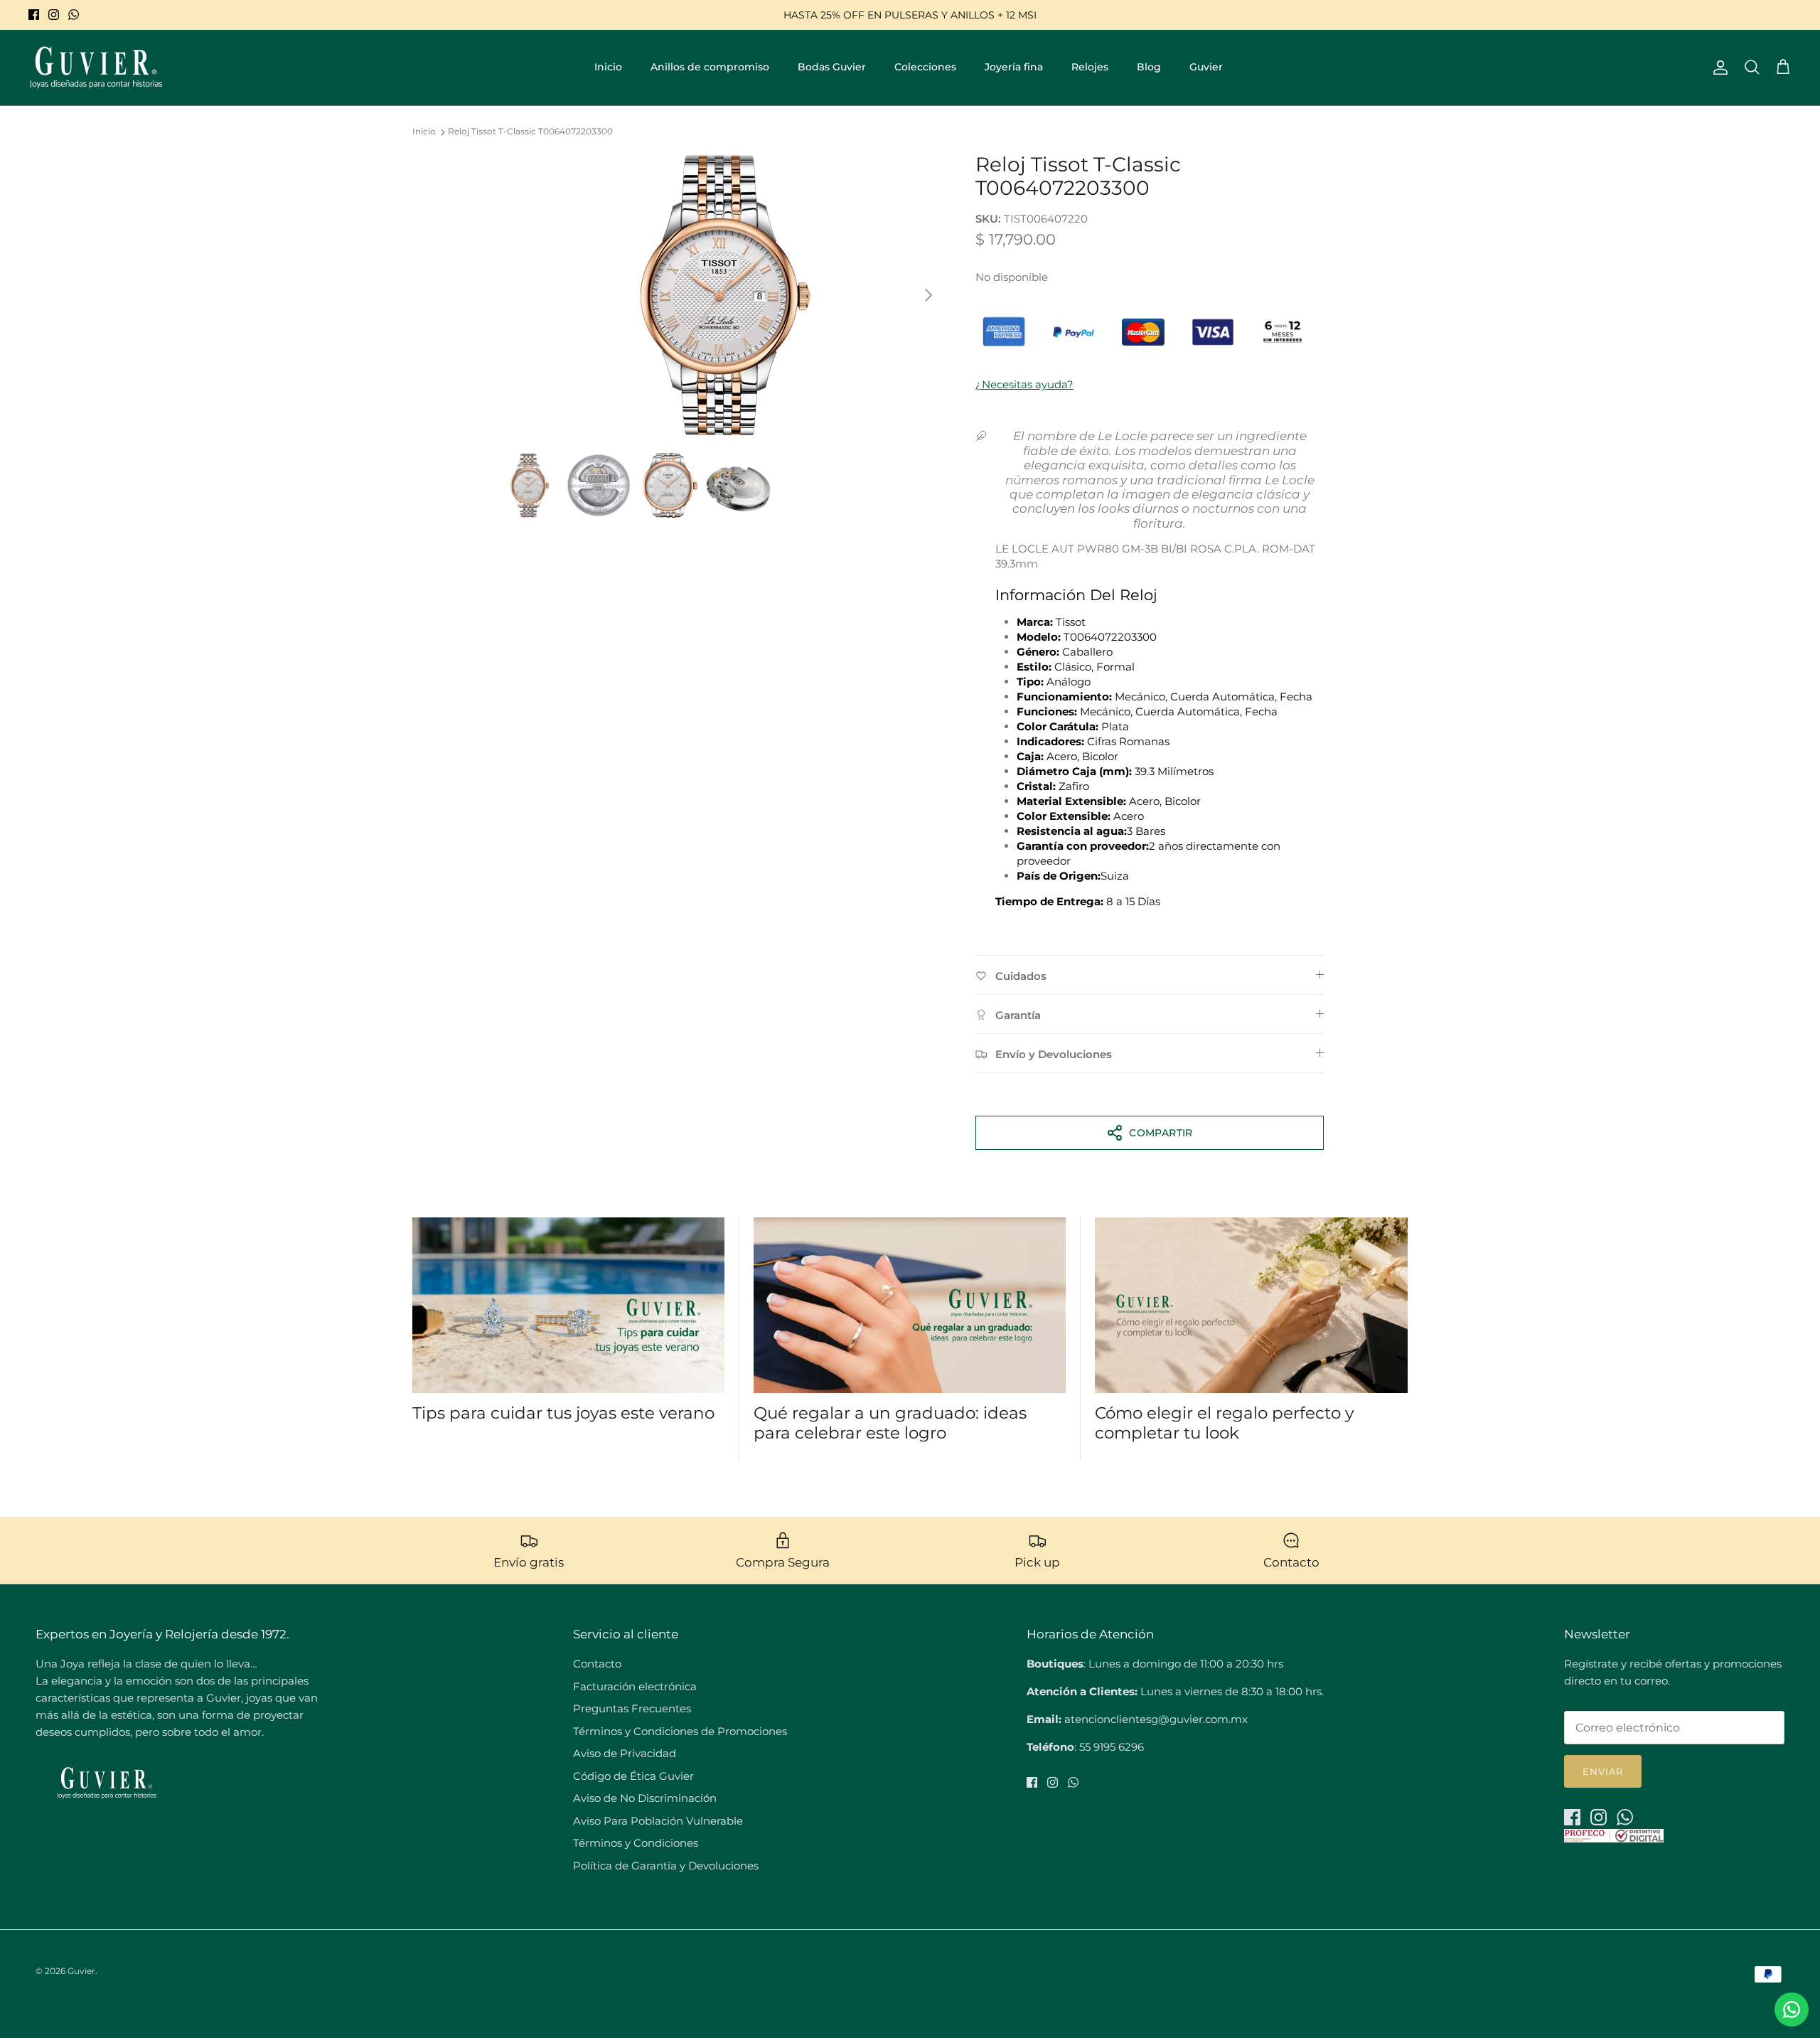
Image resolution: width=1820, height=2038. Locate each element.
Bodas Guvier (832, 67)
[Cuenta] (1718, 68)
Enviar (1603, 1771)
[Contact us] (1792, 2010)
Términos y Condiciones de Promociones (680, 1731)
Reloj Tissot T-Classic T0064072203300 (530, 132)
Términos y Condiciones (636, 1843)
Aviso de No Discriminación (645, 1798)
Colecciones (925, 67)
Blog (1149, 67)
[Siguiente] (928, 295)
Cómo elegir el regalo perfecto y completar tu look (1224, 1423)
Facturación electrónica (635, 1686)
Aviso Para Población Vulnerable (658, 1821)
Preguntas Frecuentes (632, 1708)
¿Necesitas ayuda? (1024, 384)
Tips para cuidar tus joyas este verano (563, 1413)
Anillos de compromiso (710, 67)
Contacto (597, 1664)
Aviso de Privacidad (625, 1753)
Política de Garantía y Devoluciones (666, 1866)
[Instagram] (54, 15)
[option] (720, 295)
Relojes (1090, 67)
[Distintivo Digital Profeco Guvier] (1614, 1839)
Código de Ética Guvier (633, 1776)
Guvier (1206, 67)
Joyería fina (1014, 67)
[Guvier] (96, 68)
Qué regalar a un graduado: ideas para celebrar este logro (890, 1423)
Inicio (608, 67)
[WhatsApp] (74, 15)
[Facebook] (34, 15)
